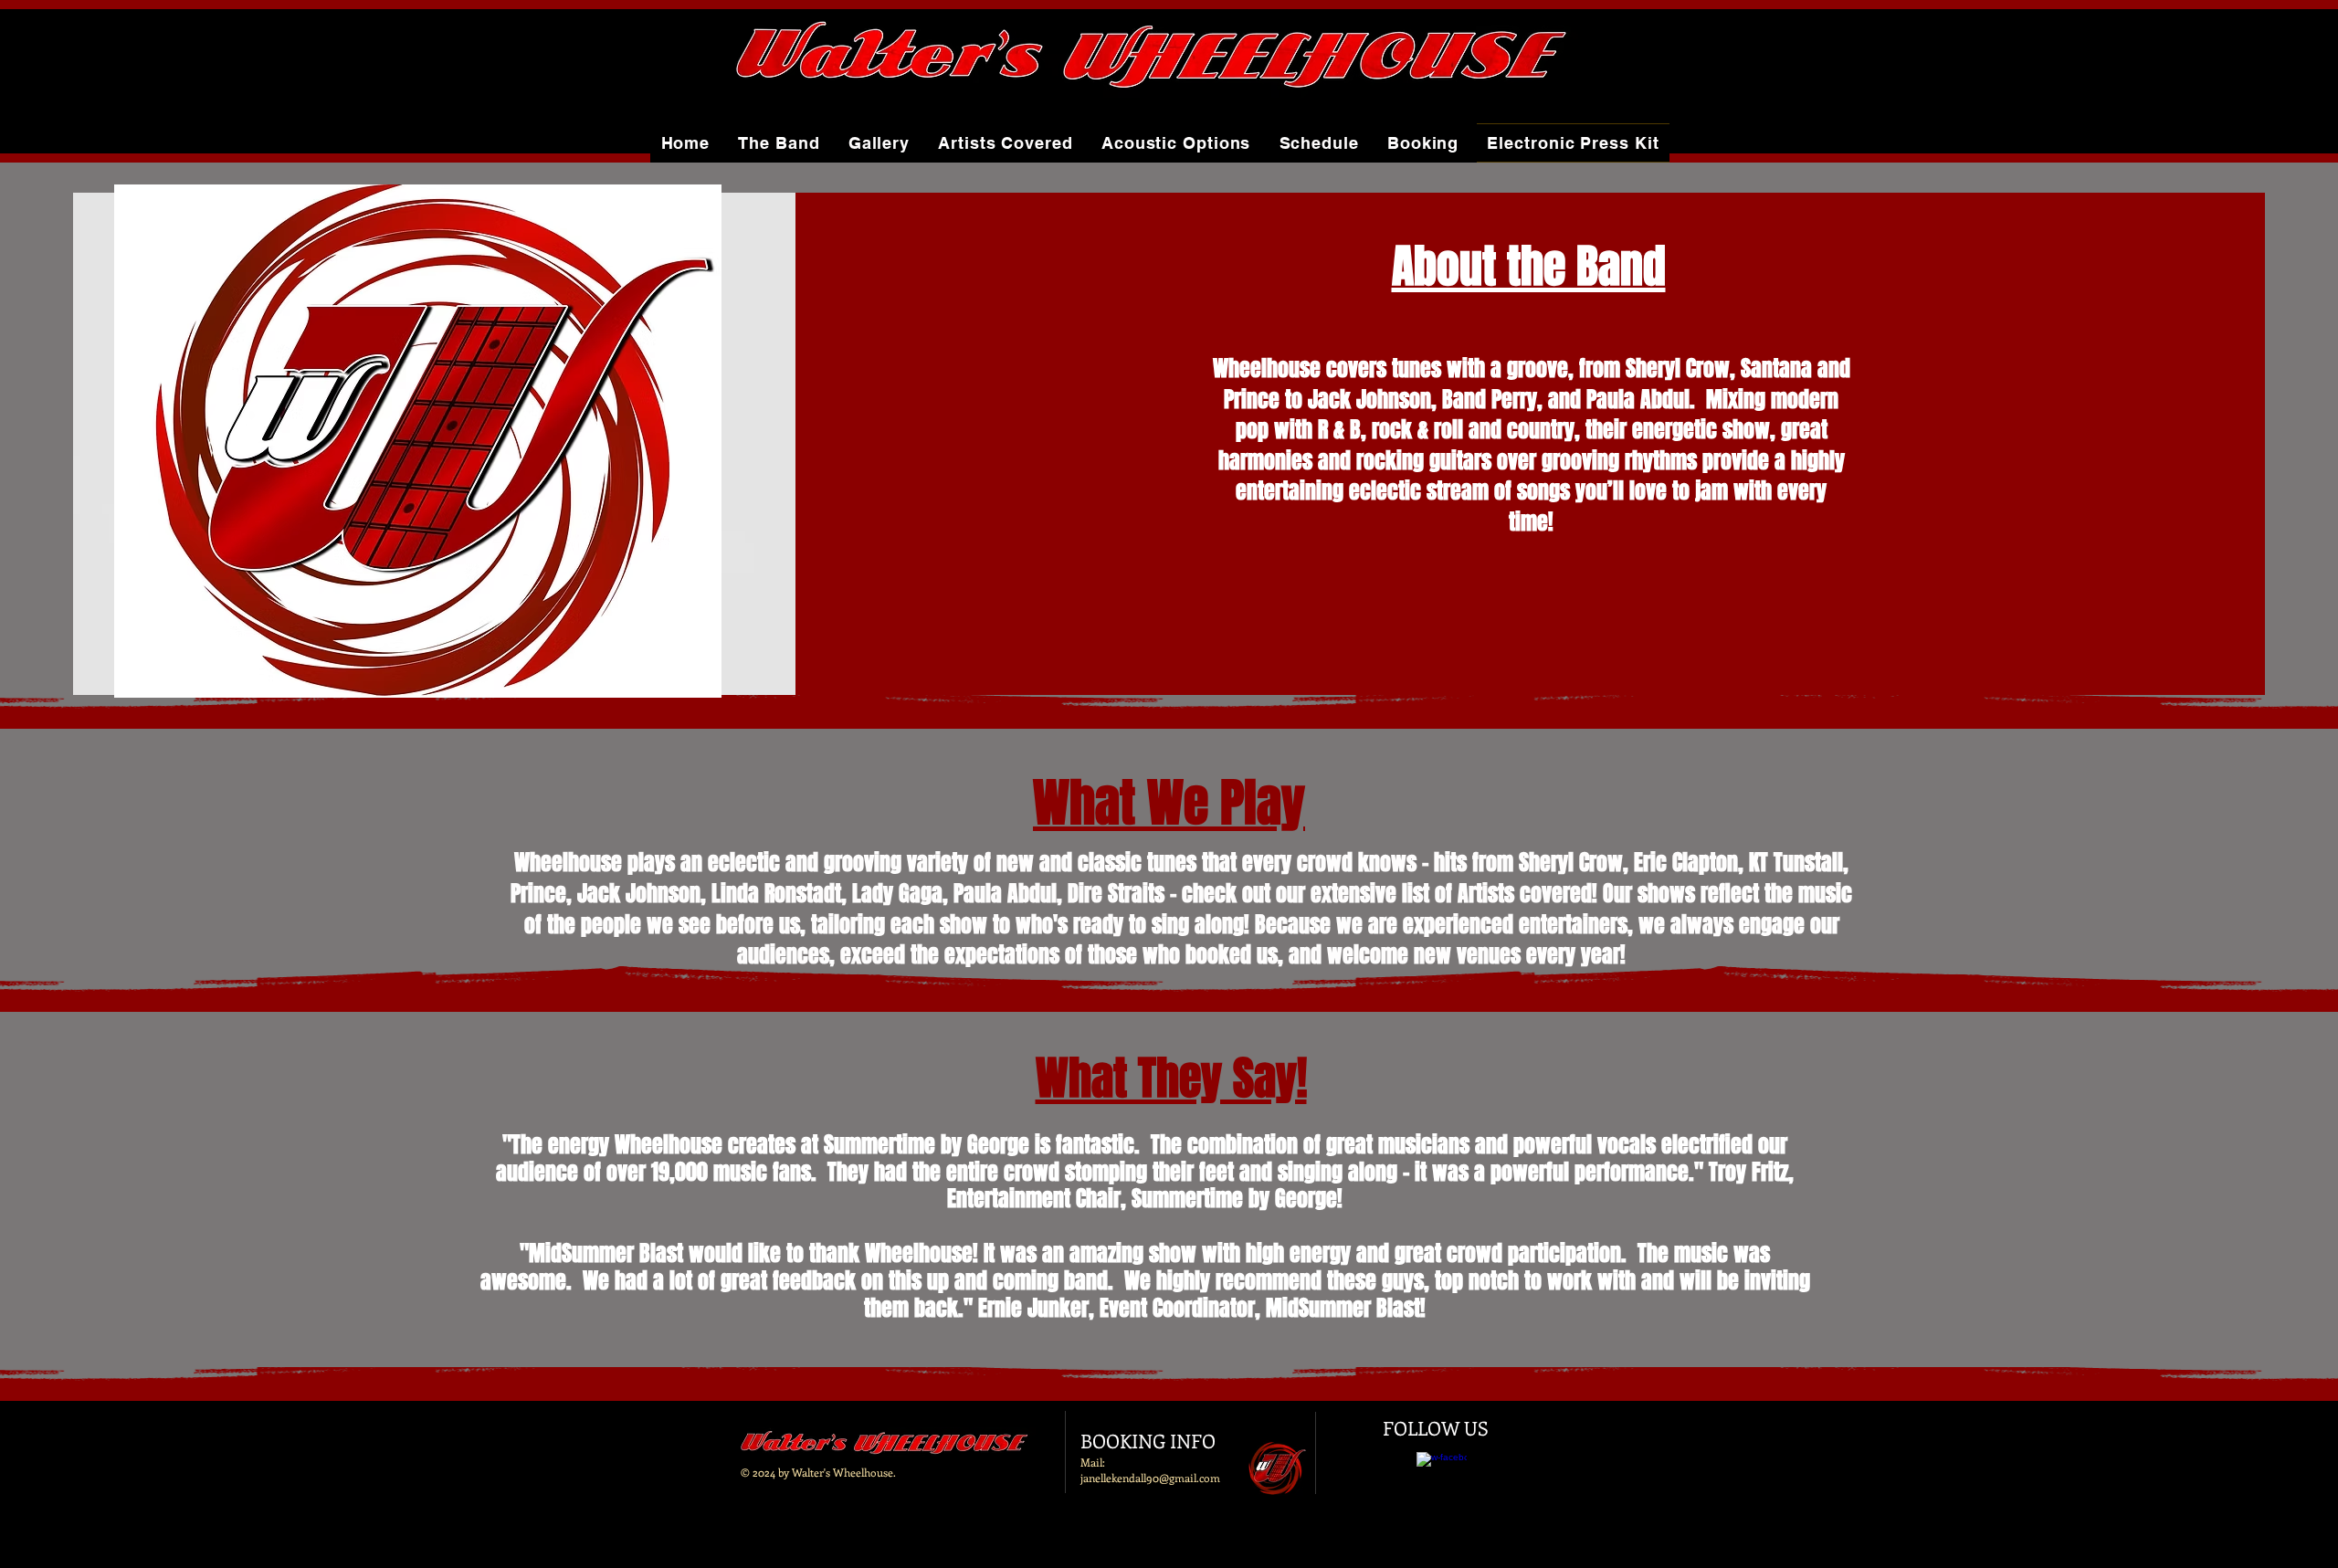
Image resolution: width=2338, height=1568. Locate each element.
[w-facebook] (1442, 1477)
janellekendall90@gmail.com (1150, 1478)
